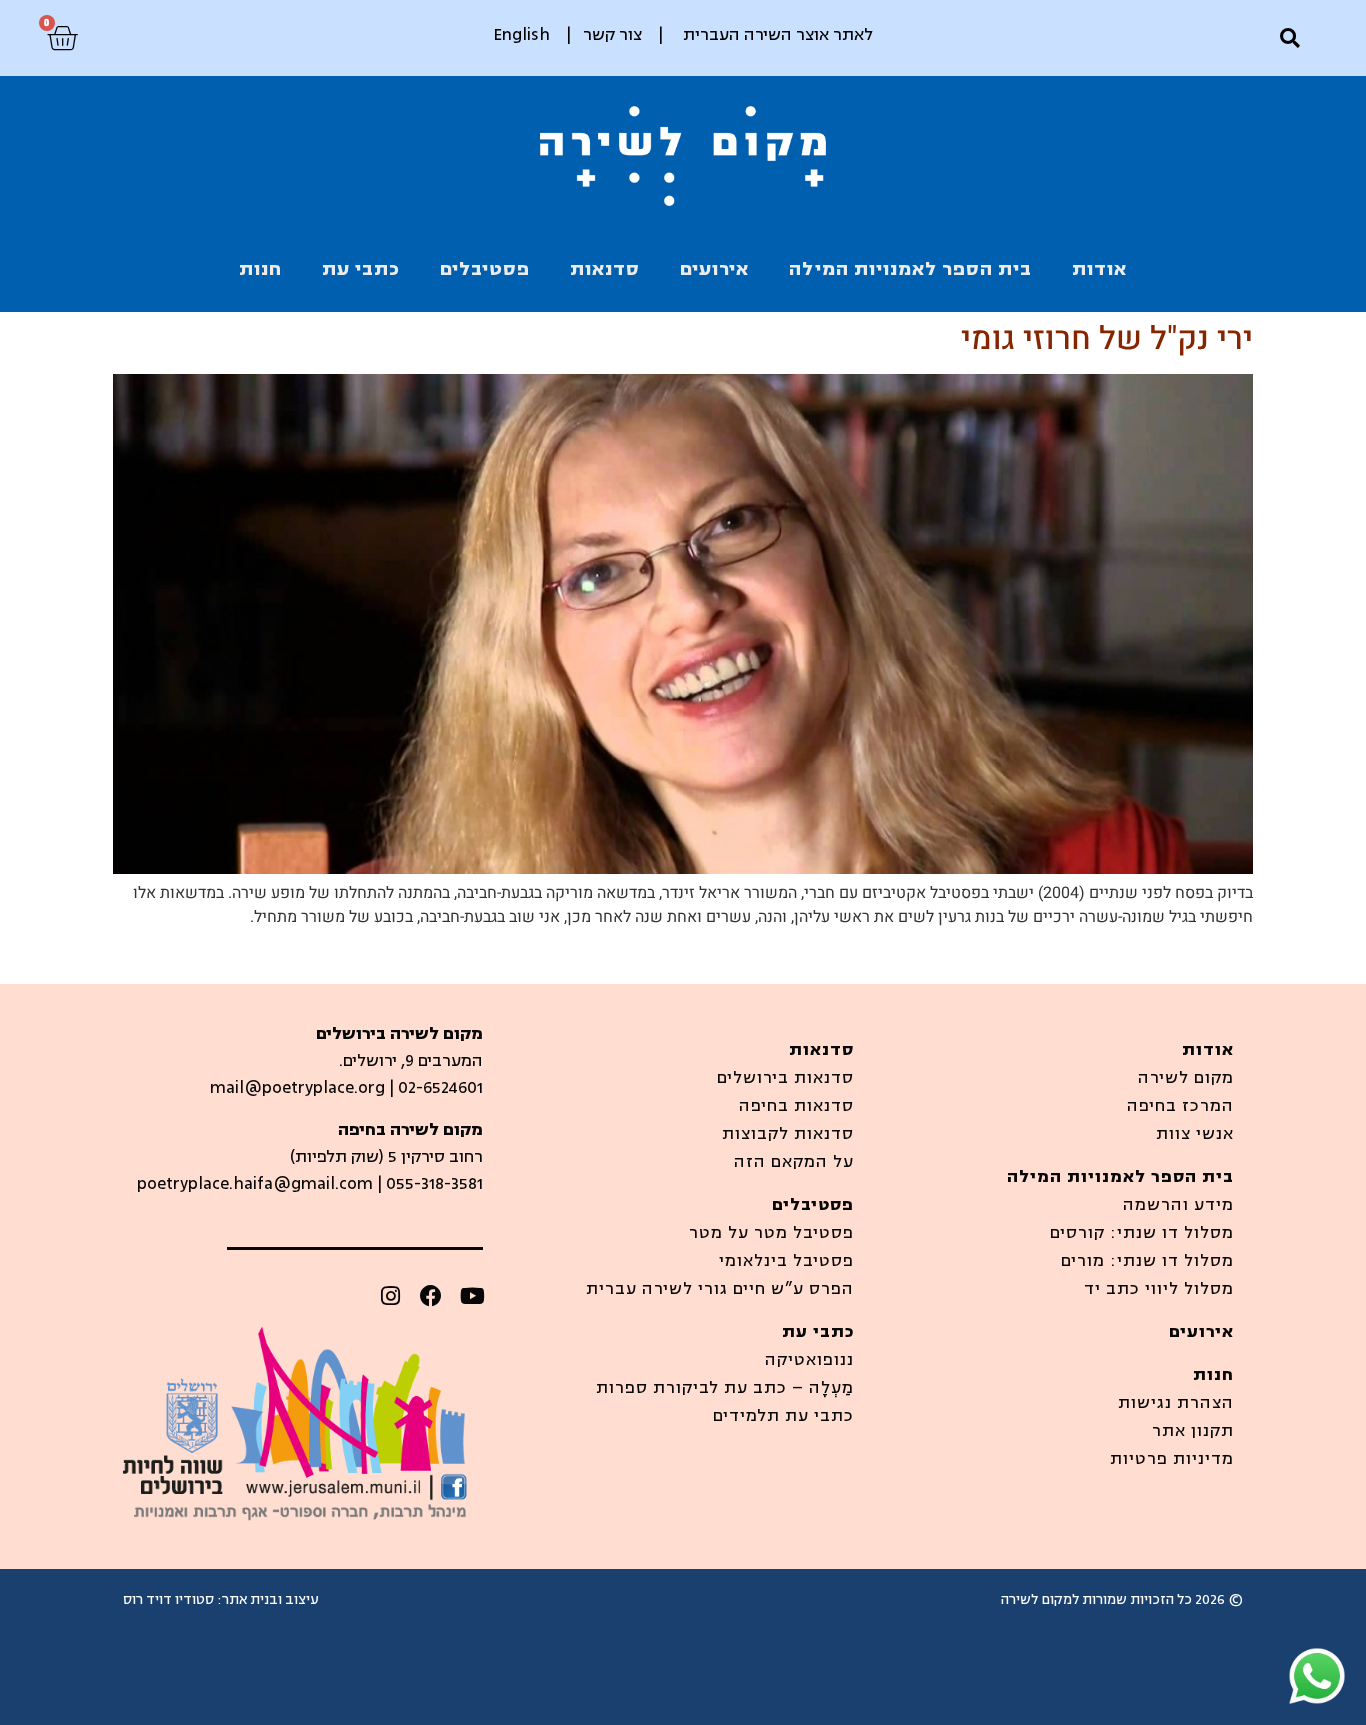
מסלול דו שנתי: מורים (1147, 1261)
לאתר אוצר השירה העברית (778, 35)
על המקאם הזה (794, 1162)
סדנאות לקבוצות (788, 1134)
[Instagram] (390, 1296)
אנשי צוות (1195, 1134)
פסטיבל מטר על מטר (771, 1233)
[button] (1289, 38)
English (521, 35)
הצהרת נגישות (1176, 1403)
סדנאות (605, 269)
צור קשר (612, 35)
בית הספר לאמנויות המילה (910, 269)
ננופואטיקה (809, 1360)
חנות (260, 269)
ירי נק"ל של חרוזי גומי (1107, 338)
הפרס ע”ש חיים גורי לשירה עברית (720, 1289)
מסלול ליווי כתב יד (1159, 1289)
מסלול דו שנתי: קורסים (1142, 1233)
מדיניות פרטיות (1172, 1459)
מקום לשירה (1186, 1078)
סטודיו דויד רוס (168, 1599)
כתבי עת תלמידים (783, 1416)
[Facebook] (431, 1296)
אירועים (714, 269)
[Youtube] (472, 1296)
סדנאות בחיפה (796, 1106)
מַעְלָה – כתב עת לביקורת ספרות (725, 1388)
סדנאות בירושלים (785, 1078)
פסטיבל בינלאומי (786, 1261)
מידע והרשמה (1178, 1205)
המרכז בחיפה (1180, 1106)
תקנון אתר (1193, 1431)
